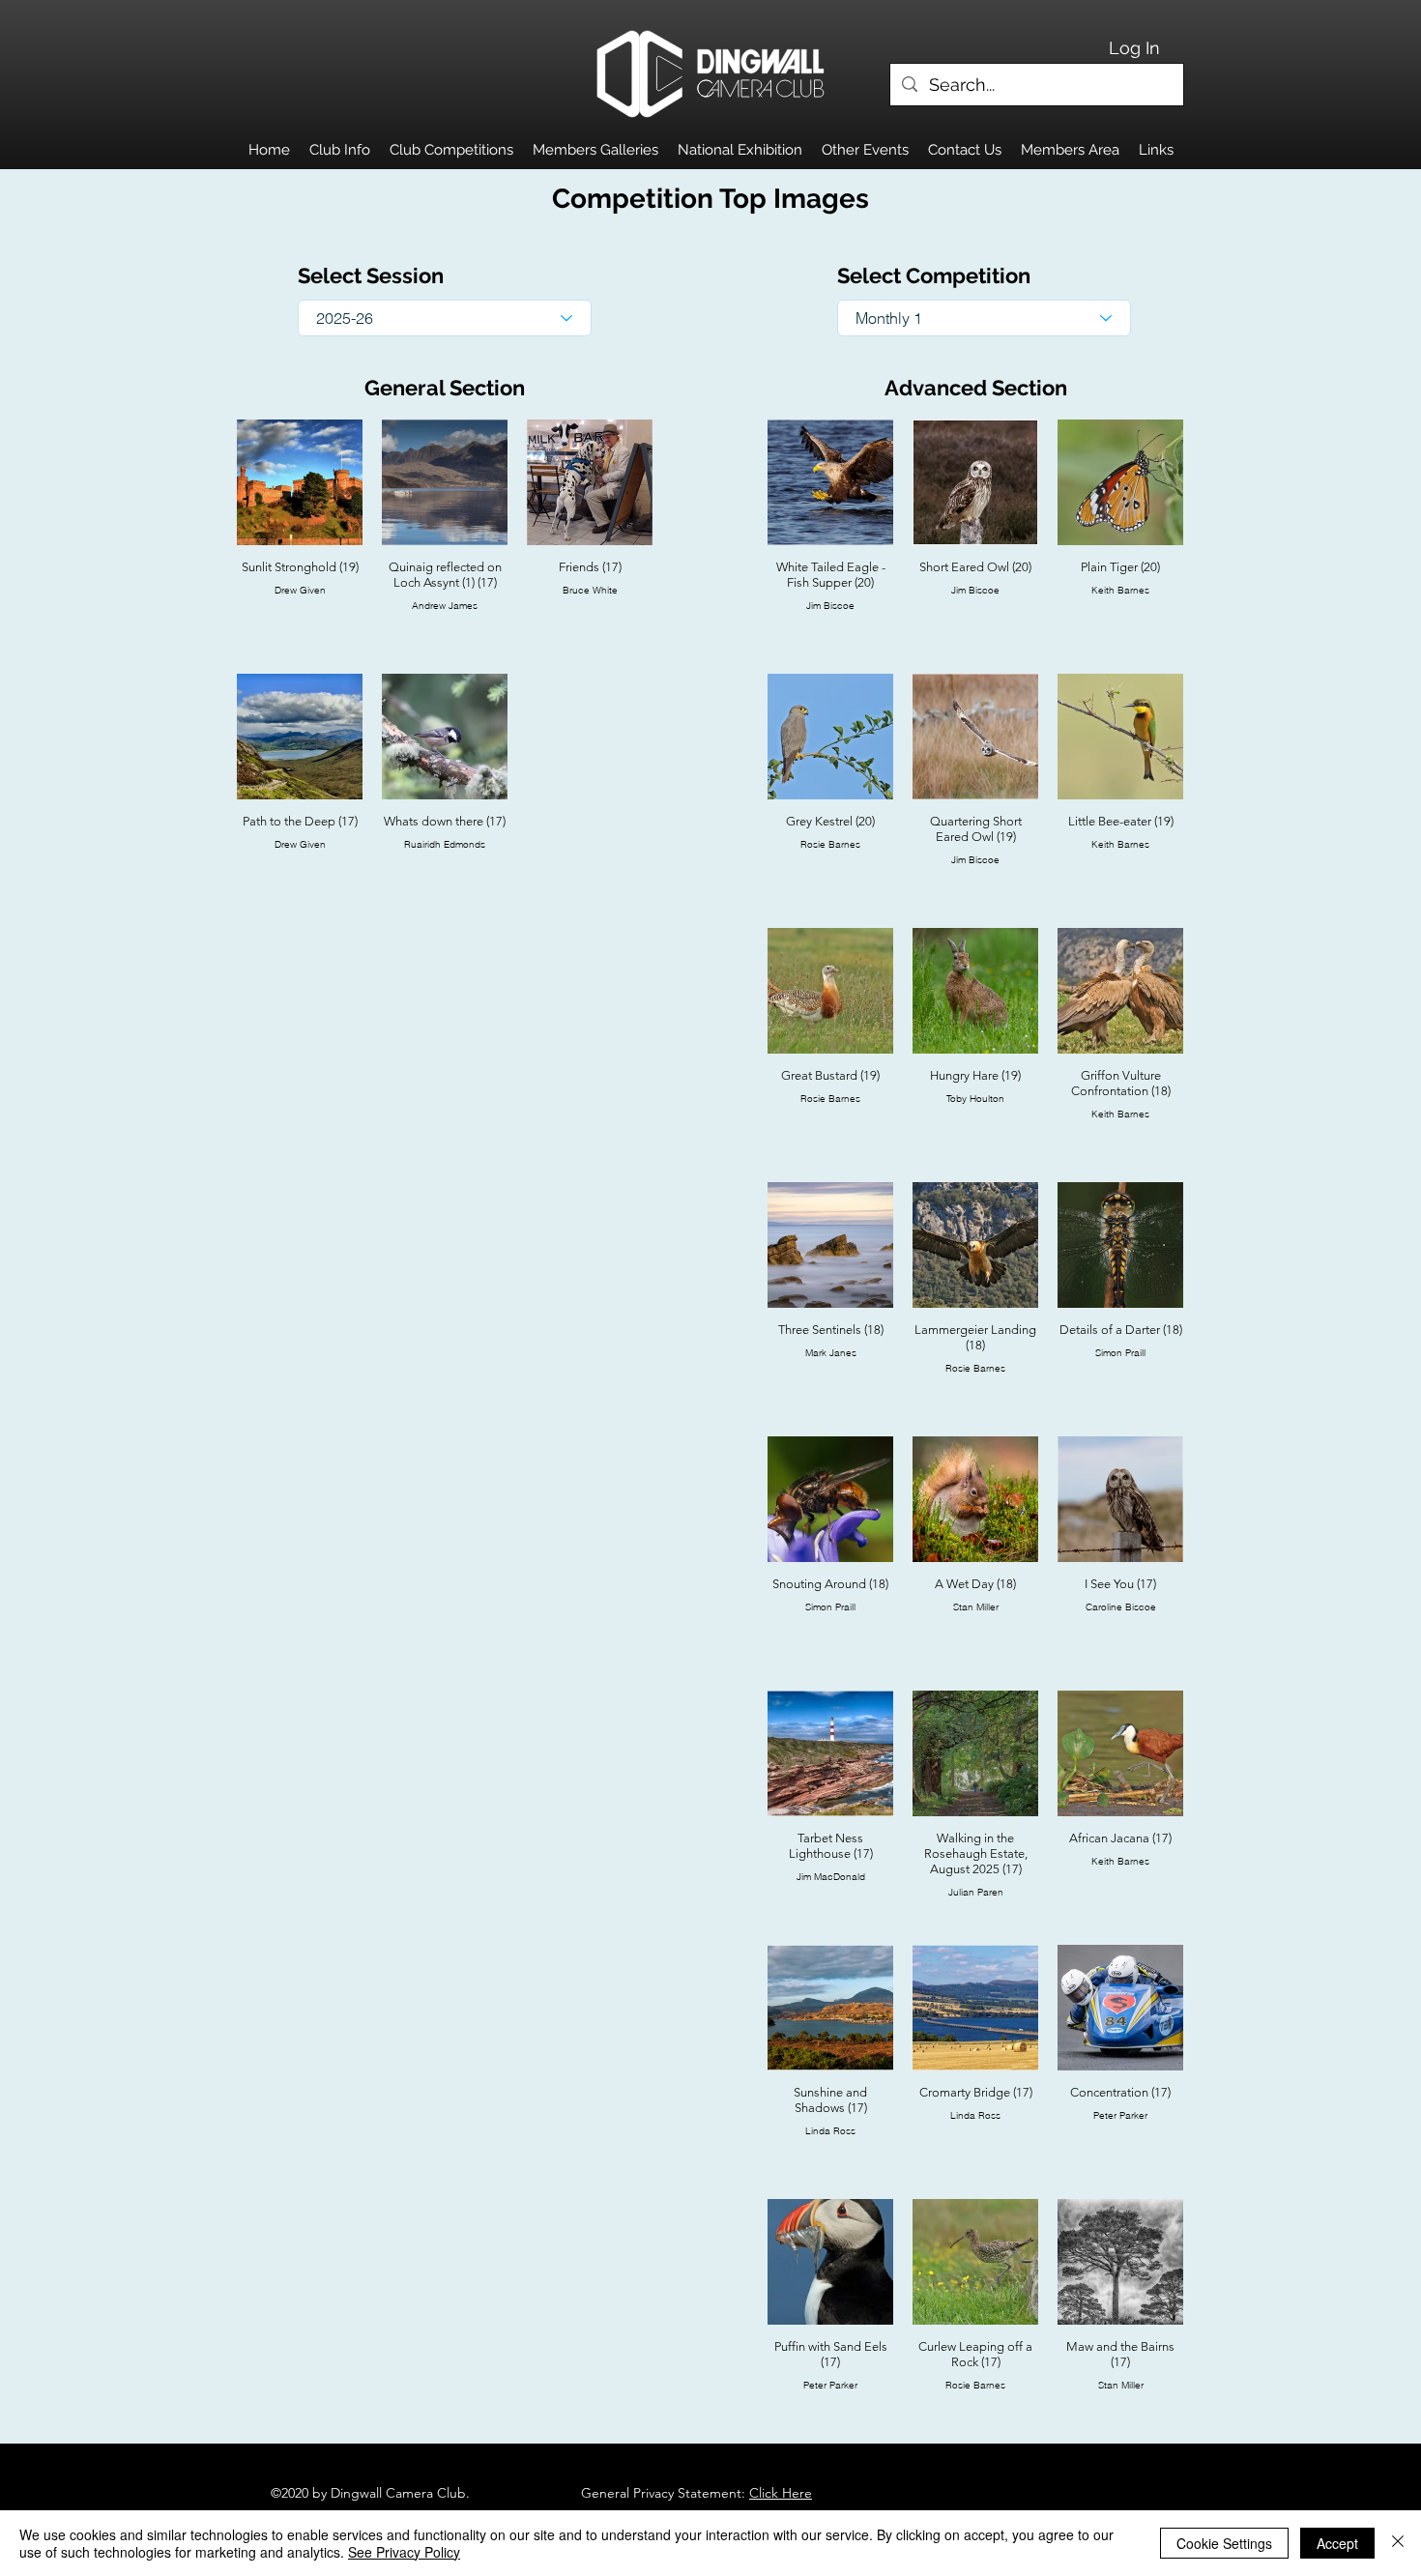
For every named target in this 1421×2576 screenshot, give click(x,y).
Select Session (371, 275)
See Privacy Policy (404, 2552)
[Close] (1398, 2543)
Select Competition (934, 275)
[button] (340, 150)
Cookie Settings (1224, 2543)
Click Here (781, 2493)
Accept (1337, 2543)
